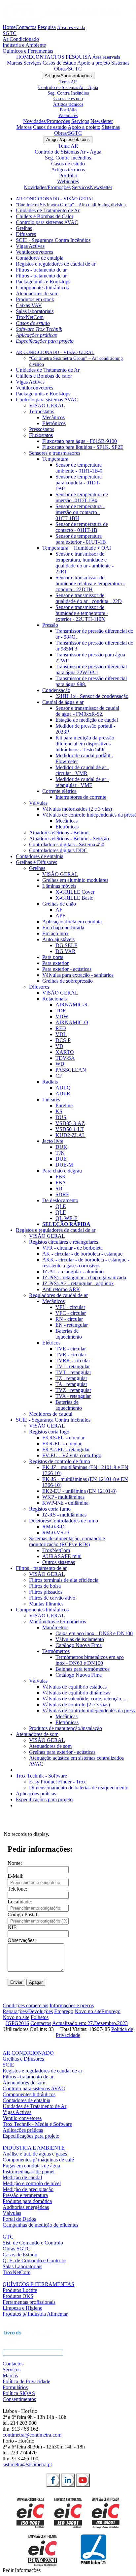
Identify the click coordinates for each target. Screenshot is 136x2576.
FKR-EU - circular (62, 1444)
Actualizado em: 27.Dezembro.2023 (90, 2023)
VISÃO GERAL (47, 405)
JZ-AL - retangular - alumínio (73, 1272)
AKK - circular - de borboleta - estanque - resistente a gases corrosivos (86, 1263)
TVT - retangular (73, 1372)
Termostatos (42, 411)
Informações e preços (72, 2005)
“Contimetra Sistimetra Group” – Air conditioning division (71, 205)
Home (9, 27)
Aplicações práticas (36, 335)
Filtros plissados (46, 1592)
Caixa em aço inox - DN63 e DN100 (94, 1633)
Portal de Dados (19, 2219)
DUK (61, 1147)
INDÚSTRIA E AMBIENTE (34, 2148)
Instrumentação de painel (29, 2171)
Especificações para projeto (45, 341)
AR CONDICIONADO (28, 2053)
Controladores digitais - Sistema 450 (67, 844)
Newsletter (102, 121)
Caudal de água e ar (63, 702)
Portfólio (68, 110)
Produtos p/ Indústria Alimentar (35, 2314)
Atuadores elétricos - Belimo (59, 833)
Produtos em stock (35, 299)
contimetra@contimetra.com (32, 2435)
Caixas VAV (29, 305)
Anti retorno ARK (61, 1289)
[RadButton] (53, 2480)
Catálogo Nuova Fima (79, 1645)
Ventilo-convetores (22, 2118)
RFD (61, 1028)
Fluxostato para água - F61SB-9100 (80, 441)
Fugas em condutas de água (31, 2166)
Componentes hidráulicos (42, 288)
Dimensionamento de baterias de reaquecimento (79, 1788)
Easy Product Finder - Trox (57, 1782)
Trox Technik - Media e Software (37, 2124)
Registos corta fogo (49, 1432)
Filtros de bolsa (45, 1586)
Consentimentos (19, 2399)
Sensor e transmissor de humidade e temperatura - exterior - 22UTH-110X (82, 613)
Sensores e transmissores (55, 453)
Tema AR (68, 82)
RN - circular (69, 1319)
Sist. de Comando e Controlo (33, 2243)
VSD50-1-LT (70, 1129)
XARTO (65, 1052)
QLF (61, 1212)
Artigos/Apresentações (68, 75)
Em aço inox (55, 933)
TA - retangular (71, 1384)
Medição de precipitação (28, 2189)
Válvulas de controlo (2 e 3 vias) (76, 1705)
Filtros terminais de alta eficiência (64, 1580)
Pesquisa (47, 27)
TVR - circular (71, 1355)
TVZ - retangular (73, 1390)
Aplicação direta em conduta (72, 922)
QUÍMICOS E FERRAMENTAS (38, 2284)
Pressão (50, 625)
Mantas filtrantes (46, 1604)
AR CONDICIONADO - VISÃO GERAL (55, 199)
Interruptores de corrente (81, 797)
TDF (61, 1011)
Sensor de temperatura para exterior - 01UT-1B (81, 539)
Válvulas (38, 803)
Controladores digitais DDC (58, 850)
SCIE (8, 2065)
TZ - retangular (71, 1378)
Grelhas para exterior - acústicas (62, 1752)
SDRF (62, 1194)
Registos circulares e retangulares (64, 1242)
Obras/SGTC (68, 69)
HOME (24, 57)
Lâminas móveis (59, 886)
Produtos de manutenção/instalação (66, 1728)
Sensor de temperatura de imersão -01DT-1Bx (82, 497)
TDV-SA (65, 1058)
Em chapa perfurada (63, 927)
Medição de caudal (22, 2177)
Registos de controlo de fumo (60, 1461)
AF (59, 910)
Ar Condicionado (21, 39)
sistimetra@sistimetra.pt (27, 2464)
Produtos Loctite (20, 2290)
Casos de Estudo (20, 2255)
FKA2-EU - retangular (66, 1449)
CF (59, 1076)
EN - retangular (72, 1325)
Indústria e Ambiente (24, 45)
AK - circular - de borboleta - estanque (82, 1254)
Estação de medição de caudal (87, 720)
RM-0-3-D (53, 1527)
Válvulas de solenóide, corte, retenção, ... (85, 1699)
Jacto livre (53, 1141)
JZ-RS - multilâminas (64, 1515)
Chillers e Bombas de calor (44, 376)
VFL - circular (70, 1307)
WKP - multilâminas (63, 1497)
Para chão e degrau (62, 1171)
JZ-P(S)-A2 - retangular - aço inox (78, 1283)
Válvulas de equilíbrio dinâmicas (76, 1693)
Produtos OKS (18, 2296)
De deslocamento (60, 1200)
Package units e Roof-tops (43, 282)
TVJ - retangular (73, 1366)
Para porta (53, 957)
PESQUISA (78, 57)
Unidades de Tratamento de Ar (48, 210)
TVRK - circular (73, 1360)
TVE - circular (71, 1349)
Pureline (64, 1105)
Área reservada (71, 27)
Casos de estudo (59, 63)
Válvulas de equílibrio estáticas (74, 1687)
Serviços (32, 63)
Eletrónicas (67, 827)
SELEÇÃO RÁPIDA (66, 1224)
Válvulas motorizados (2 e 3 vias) (77, 809)
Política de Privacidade (26, 2381)
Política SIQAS (19, 2393)
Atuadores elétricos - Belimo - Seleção (69, 839)
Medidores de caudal (51, 1414)
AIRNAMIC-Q (72, 1022)
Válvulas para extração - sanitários (78, 975)
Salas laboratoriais (35, 311)
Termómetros (56, 1651)
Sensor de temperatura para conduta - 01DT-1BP (79, 483)
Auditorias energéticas (26, 2207)
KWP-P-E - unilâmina (65, 1503)
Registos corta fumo (50, 1509)
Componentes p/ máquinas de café (38, 2160)
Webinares (68, 115)
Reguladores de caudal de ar (58, 1295)
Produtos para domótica (27, 2201)
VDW (62, 1016)
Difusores (26, 234)
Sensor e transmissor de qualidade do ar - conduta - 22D (89, 598)
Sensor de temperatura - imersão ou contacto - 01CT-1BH (80, 512)
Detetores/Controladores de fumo (64, 1521)
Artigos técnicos (68, 104)
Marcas (15, 63)
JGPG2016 (17, 2023)
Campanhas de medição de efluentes (40, 2225)
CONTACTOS (48, 57)
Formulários (15, 2387)
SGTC (10, 33)
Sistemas (120, 63)
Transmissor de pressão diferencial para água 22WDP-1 (91, 669)
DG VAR (66, 951)
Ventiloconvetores (34, 252)
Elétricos (51, 1343)
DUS (61, 1117)
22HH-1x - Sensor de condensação (92, 696)
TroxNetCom (30, 317)
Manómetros (55, 1627)
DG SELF (66, 945)
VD (59, 1046)
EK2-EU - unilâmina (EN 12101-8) (79, 1491)
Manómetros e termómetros (57, 1621)
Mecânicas (67, 821)
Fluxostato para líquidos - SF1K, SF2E (83, 447)
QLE (61, 1206)
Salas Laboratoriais (22, 2266)
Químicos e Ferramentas (28, 51)
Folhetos (40, 2017)
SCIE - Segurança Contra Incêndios (53, 240)
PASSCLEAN (71, 1070)
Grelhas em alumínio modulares (75, 880)
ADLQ (63, 1088)
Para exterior (55, 963)
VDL (61, 1034)
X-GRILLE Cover (75, 892)
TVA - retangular (73, 1396)
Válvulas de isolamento (80, 1639)
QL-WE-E (67, 1218)
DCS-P (63, 1040)
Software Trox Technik (39, 329)
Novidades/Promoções (47, 121)
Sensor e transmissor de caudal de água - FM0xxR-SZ (87, 711)
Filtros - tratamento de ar (41, 270)
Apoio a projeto (94, 63)
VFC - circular (71, 1313)
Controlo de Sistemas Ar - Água (68, 87)
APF (60, 916)
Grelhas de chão (59, 904)
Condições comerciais (25, 2005)
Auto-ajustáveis (58, 939)
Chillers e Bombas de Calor (45, 216)
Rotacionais (54, 999)
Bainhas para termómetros (83, 1669)
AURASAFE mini (62, 1556)
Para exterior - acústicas (67, 969)
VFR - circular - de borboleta (72, 1248)
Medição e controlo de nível (32, 2183)
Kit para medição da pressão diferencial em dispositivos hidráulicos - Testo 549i (85, 744)
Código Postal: (23, 1914)
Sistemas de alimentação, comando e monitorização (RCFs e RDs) (67, 1541)
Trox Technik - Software (41, 1776)
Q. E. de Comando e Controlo (34, 2260)
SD (59, 1188)
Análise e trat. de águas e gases (35, 2154)
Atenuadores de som (37, 293)
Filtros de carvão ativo (52, 1598)
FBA (61, 1183)
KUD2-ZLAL (70, 1135)
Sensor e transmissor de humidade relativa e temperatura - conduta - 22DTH (90, 583)
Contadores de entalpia (40, 258)
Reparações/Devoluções (28, 2011)
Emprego (64, 2011)
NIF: (13, 1927)
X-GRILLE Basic (74, 898)
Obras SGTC (17, 2249)
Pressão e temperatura (25, 2195)
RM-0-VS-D (56, 1533)
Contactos (26, 27)
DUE (61, 1159)
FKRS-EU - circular (63, 1438)
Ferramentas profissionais (29, 2302)
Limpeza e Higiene (22, 2308)
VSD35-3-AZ (70, 1123)
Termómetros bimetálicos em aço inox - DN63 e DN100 (90, 1660)
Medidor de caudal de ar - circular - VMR (82, 770)
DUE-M (64, 1165)
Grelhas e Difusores (36, 862)
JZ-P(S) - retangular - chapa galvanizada (84, 1277)
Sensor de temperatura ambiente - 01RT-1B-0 (79, 468)
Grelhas (24, 228)
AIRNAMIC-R (72, 1005)
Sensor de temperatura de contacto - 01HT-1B (82, 527)
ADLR (63, 1094)
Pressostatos (42, 429)
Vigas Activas (30, 246)
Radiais (50, 1082)
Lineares (51, 1100)
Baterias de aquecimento (69, 1334)
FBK (61, 1177)
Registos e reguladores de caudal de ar (56, 264)
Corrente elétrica (59, 791)
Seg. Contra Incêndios (68, 93)
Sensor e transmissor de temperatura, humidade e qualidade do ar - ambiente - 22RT (85, 563)
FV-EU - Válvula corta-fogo (72, 1455)
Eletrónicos (54, 423)
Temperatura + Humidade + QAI (77, 548)
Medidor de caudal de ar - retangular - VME (82, 782)
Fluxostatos (41, 435)
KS (59, 1111)
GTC (8, 2237)
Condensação (56, 690)
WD (60, 1064)
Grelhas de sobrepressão (68, 981)
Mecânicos (53, 417)
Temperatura (55, 459)
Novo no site (88, 2011)
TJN (60, 1153)
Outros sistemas (59, 1562)
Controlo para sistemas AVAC (47, 222)
